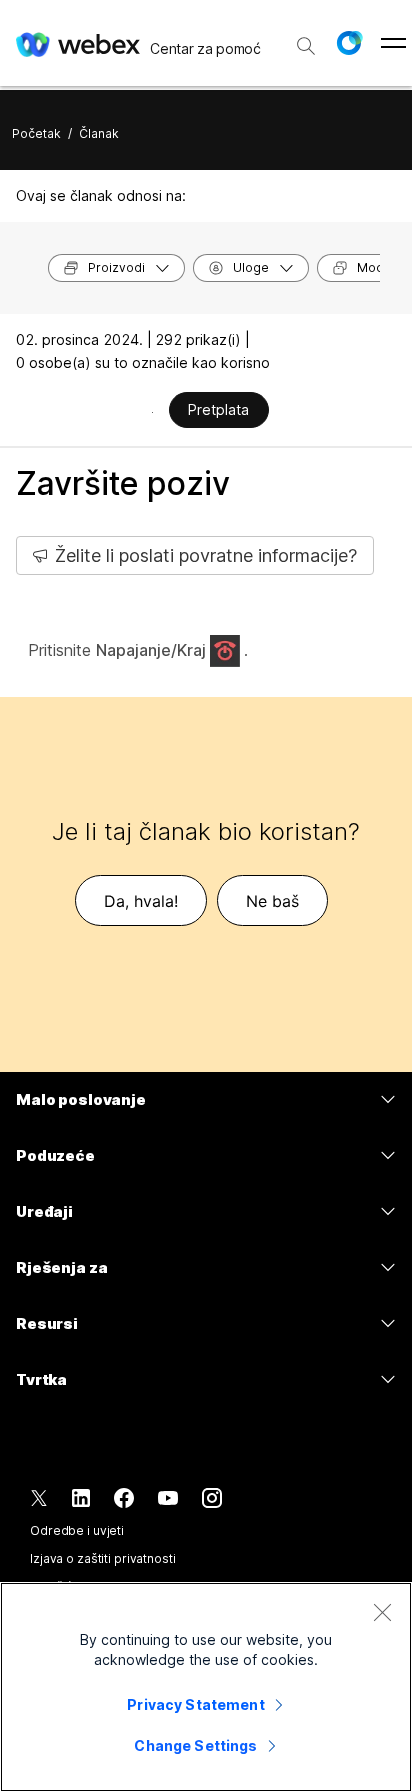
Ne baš (272, 901)
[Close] (382, 1612)
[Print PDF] (152, 412)
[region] (206, 1687)
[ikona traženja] (306, 46)
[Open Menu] (393, 43)
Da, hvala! (141, 901)
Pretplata (218, 409)
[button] (349, 43)
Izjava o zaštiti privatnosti (103, 1558)
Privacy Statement (195, 1704)
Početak (36, 133)
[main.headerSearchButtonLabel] (306, 39)
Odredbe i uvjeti (77, 1530)
